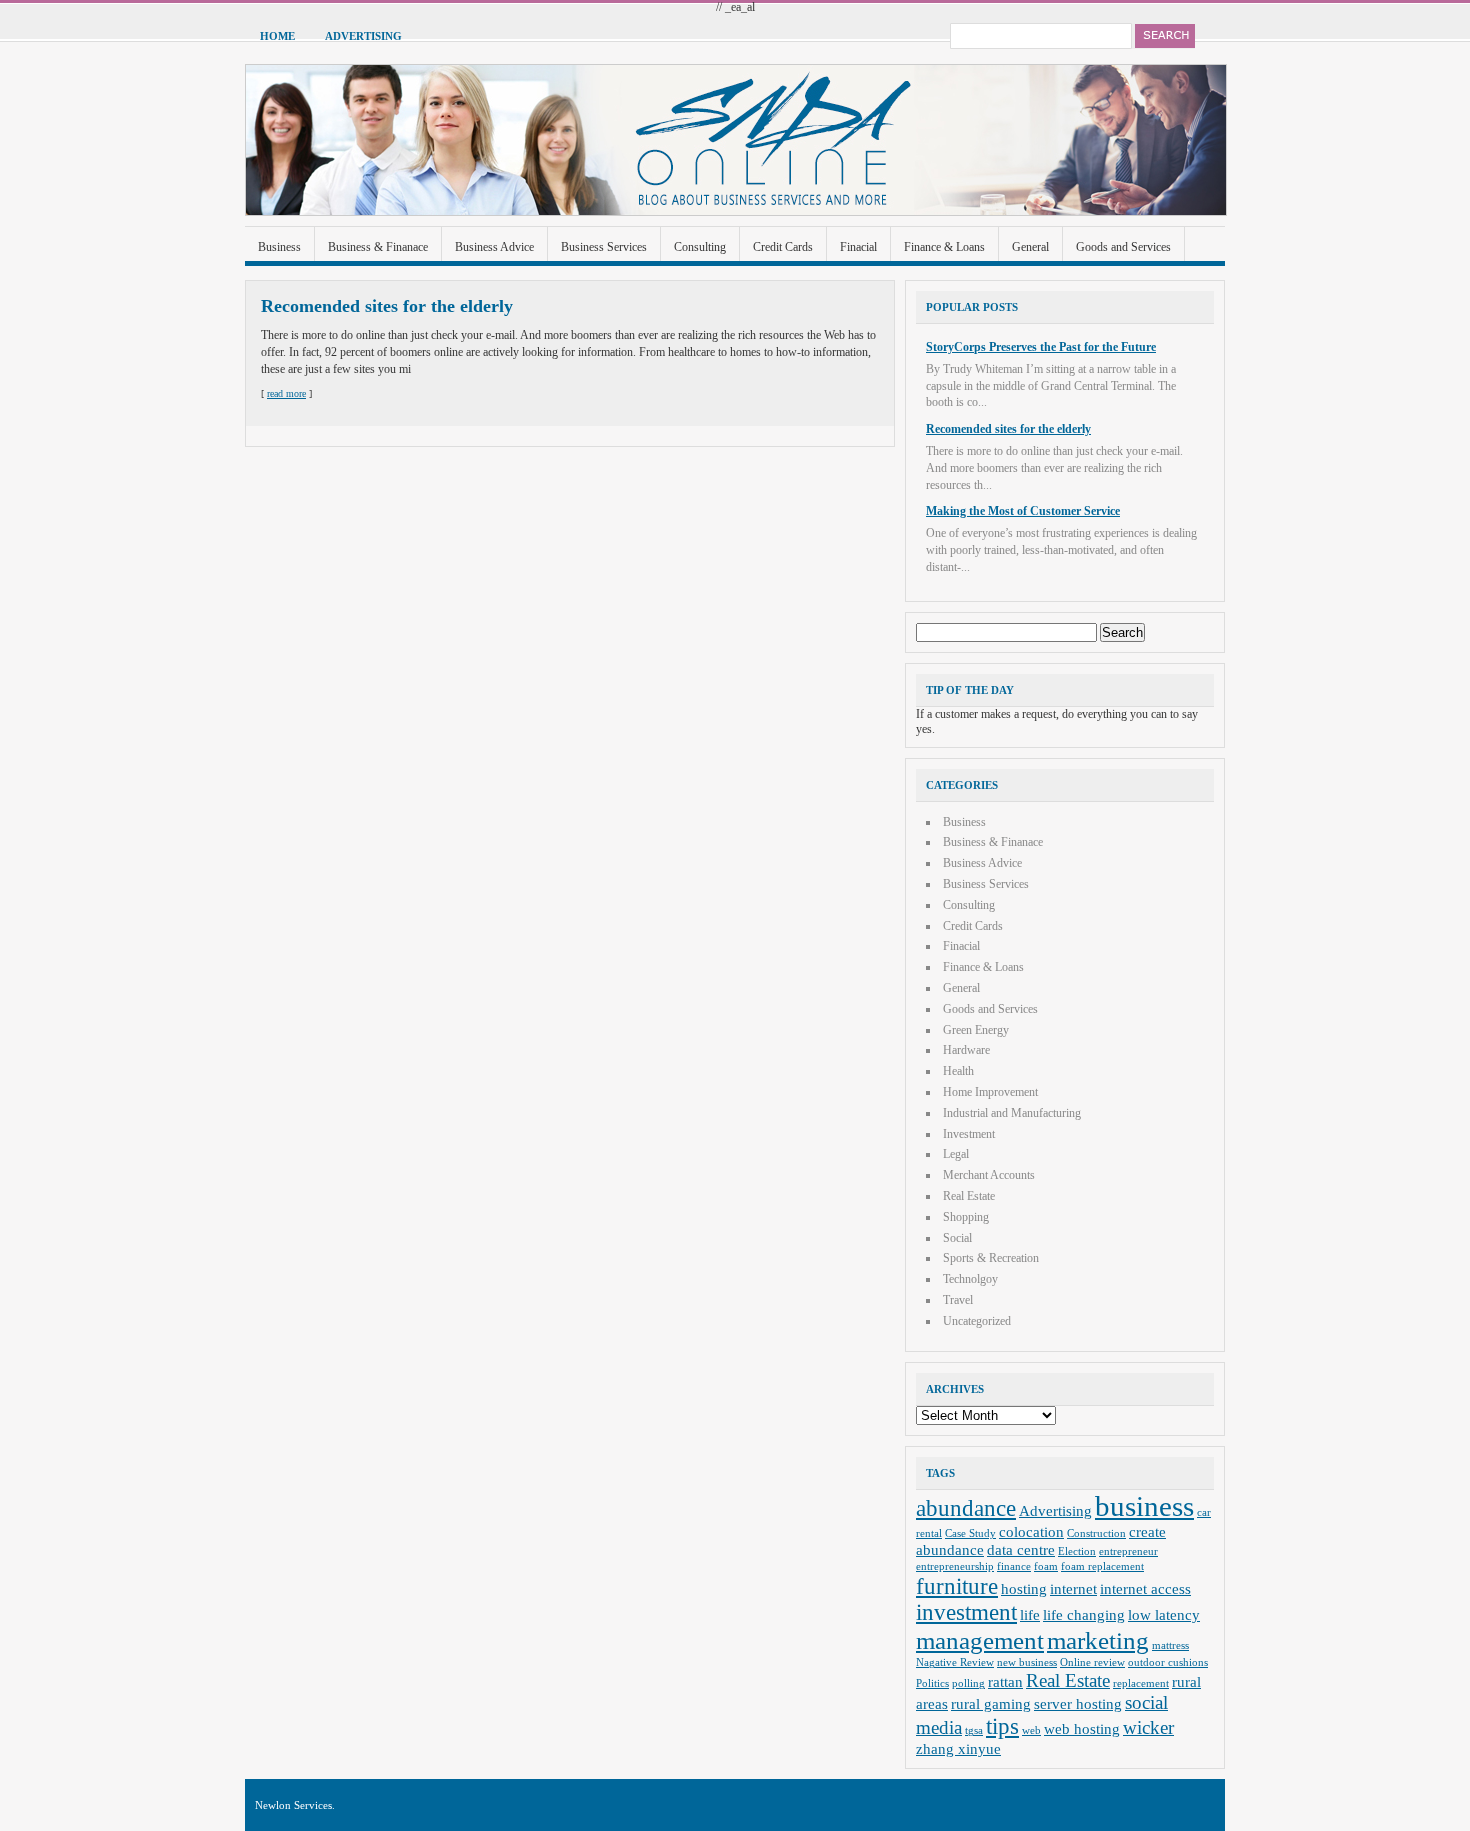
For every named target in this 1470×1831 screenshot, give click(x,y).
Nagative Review (955, 1662)
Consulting (700, 247)
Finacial (858, 247)
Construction (1096, 1533)
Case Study (970, 1533)
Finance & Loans (944, 247)
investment (966, 1612)
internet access (1145, 1588)
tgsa (974, 1730)
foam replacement (1102, 1566)
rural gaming (991, 1703)
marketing (1098, 1640)
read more (286, 393)
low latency (1164, 1614)
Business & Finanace (378, 247)
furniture (957, 1586)
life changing (1084, 1614)
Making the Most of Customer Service (1023, 511)
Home (277, 36)
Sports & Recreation (991, 1258)
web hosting (1082, 1728)
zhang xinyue (958, 1748)
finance (1014, 1566)
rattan (1005, 1681)
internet (1073, 1588)
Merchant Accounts (989, 1175)
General (1030, 247)
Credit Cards (783, 247)
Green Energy (976, 1030)
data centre (1021, 1549)
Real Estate (969, 1196)
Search (1165, 36)
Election (1077, 1551)
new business (1027, 1662)
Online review (1092, 1662)
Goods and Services (1123, 247)
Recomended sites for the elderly (387, 306)
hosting (1024, 1588)
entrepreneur (1128, 1551)
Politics (932, 1683)
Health (958, 1071)
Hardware (966, 1050)
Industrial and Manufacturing (1012, 1113)
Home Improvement (990, 1092)
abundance (966, 1508)
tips (1002, 1726)
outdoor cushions (1168, 1662)
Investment (969, 1134)
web (1031, 1730)
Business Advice (494, 247)
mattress (1170, 1645)
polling (968, 1683)
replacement (1141, 1683)
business (1144, 1506)
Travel (958, 1300)
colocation (1031, 1531)
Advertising (363, 36)
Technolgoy (970, 1279)
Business (279, 247)
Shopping (966, 1217)
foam (1046, 1566)
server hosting (1078, 1703)
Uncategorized (977, 1321)
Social (957, 1238)
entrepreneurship (955, 1566)
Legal (956, 1154)
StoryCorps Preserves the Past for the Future (1041, 347)
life (1030, 1614)
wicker (1148, 1727)
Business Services (604, 247)
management (980, 1640)
